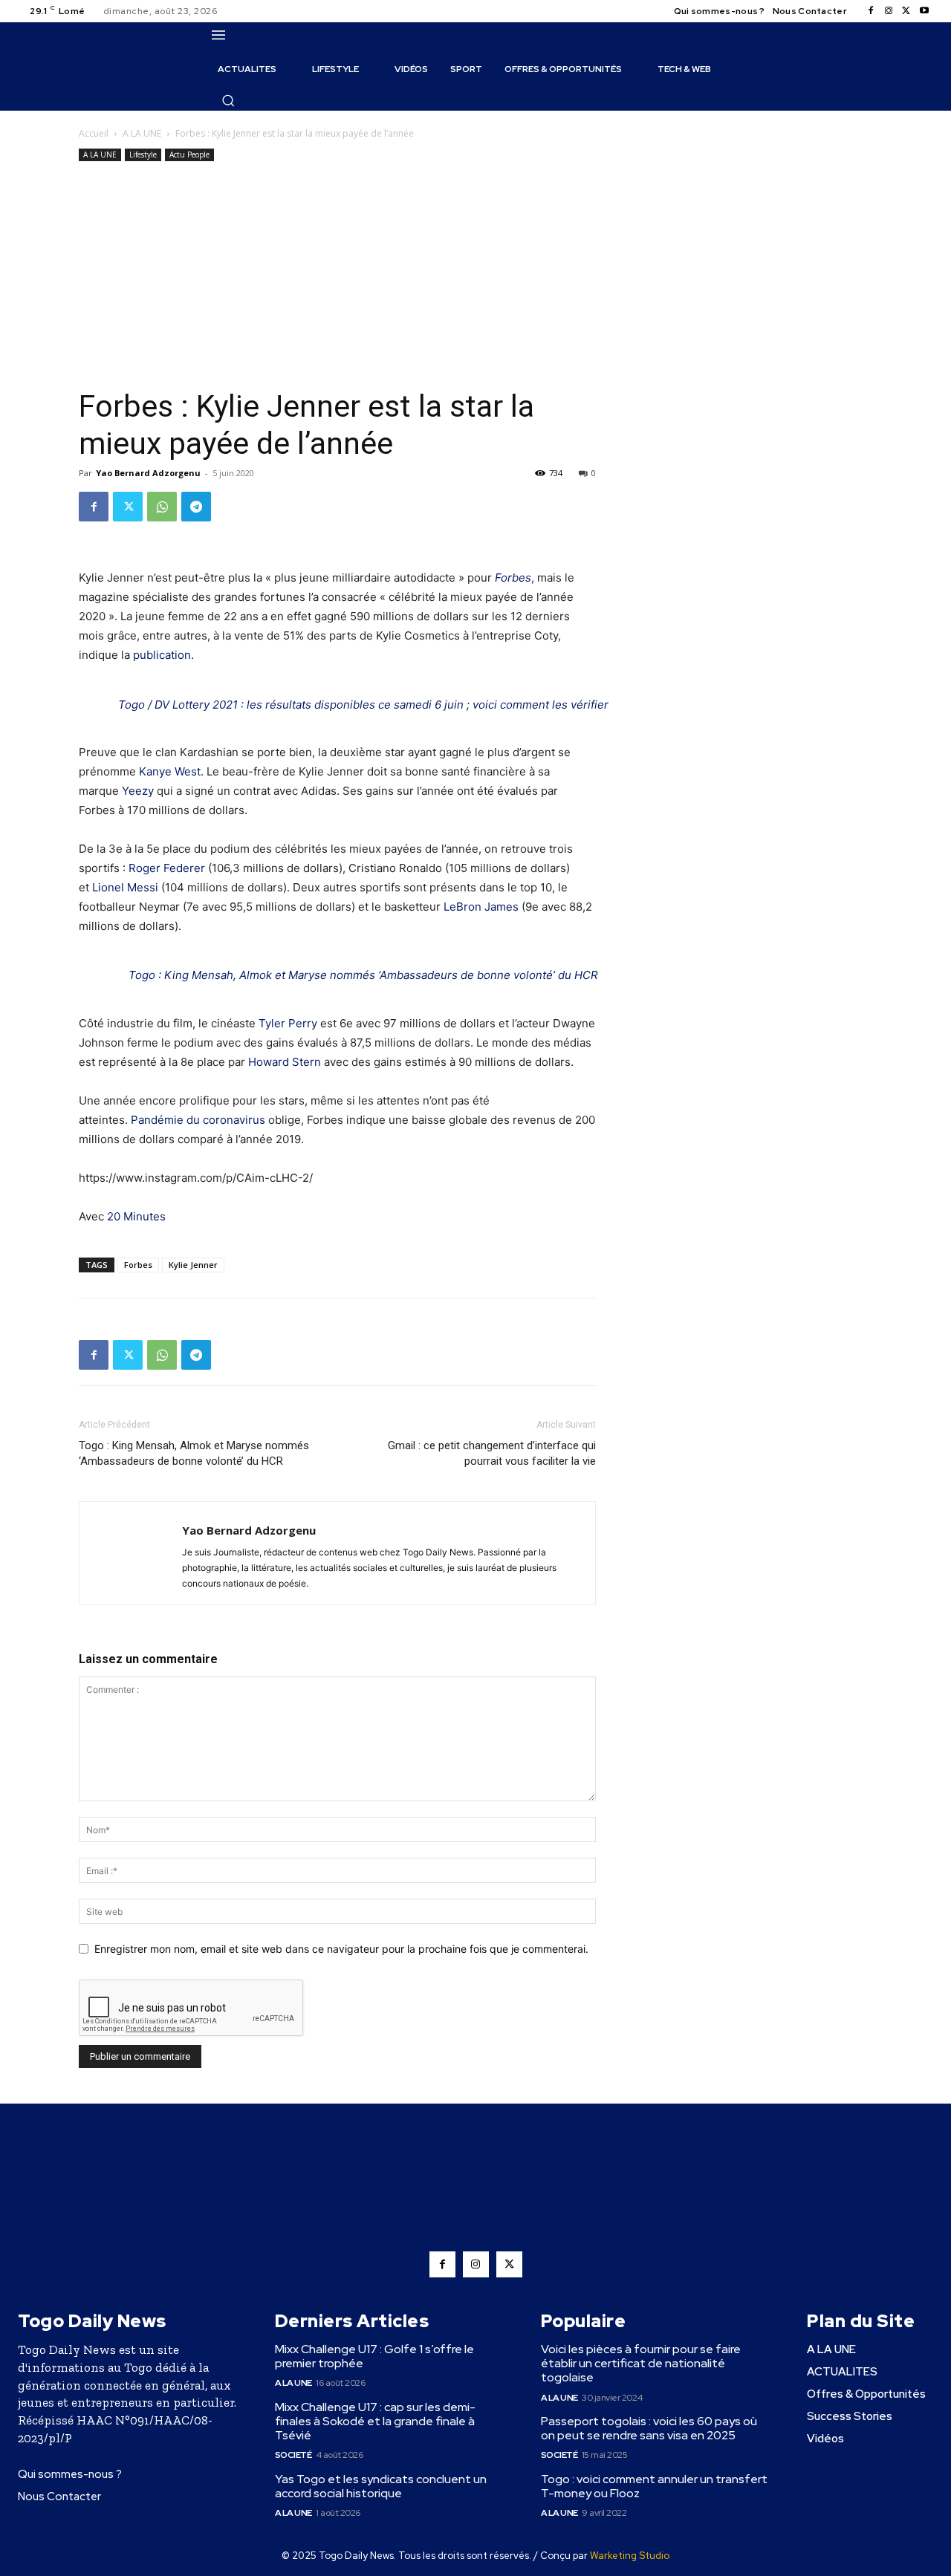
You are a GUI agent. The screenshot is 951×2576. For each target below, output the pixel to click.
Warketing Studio (630, 2556)
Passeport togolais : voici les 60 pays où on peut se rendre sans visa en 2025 (649, 2428)
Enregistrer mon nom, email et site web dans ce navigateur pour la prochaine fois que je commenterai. (341, 1949)
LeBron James (481, 907)
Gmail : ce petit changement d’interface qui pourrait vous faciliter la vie (492, 1453)
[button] (228, 100)
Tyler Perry (288, 1023)
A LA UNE (142, 133)
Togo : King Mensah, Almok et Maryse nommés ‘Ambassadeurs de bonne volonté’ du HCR (363, 975)
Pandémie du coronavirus (198, 1120)
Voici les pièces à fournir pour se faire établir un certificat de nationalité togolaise (641, 2363)
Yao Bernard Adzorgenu (148, 473)
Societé (293, 2455)
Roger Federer (167, 868)
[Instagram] (889, 11)
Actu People (189, 155)
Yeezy (138, 791)
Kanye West (170, 771)
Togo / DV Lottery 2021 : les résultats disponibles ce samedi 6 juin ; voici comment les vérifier (363, 705)
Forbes (513, 578)
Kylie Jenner (193, 1265)
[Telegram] (196, 507)
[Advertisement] (337, 276)
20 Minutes (136, 1216)
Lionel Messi (125, 887)
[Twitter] (906, 11)
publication (162, 655)
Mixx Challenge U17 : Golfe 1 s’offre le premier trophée (374, 2356)
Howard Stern (285, 1062)
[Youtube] (924, 11)
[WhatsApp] (162, 507)
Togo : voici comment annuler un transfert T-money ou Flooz (654, 2486)
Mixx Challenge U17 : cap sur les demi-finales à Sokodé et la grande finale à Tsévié (375, 2421)
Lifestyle (143, 155)
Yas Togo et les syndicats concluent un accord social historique (381, 2486)
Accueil (94, 133)
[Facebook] (871, 11)
